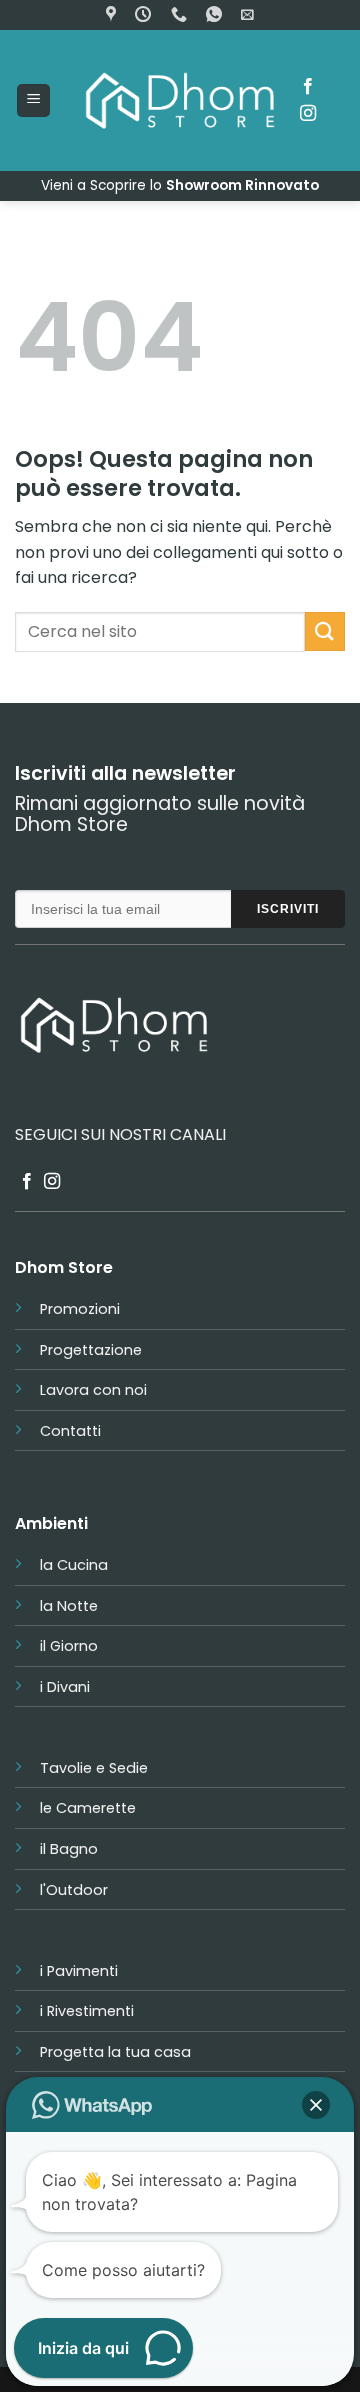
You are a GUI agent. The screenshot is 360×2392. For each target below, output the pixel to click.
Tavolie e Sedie (94, 1768)
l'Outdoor (74, 1890)
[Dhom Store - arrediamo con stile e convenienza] (180, 100)
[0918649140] (181, 14)
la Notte (69, 1606)
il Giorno (69, 1646)
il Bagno (69, 1849)
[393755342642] (216, 14)
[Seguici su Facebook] (308, 87)
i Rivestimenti (87, 2011)
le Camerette (88, 1808)
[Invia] (325, 631)
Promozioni (80, 1309)
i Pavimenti (79, 1971)
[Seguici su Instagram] (308, 114)
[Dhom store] (113, 14)
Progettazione (91, 1350)
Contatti (70, 1431)
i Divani (65, 1687)
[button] (247, 14)
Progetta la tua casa (115, 2052)
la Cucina (74, 1565)
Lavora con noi (93, 1390)
